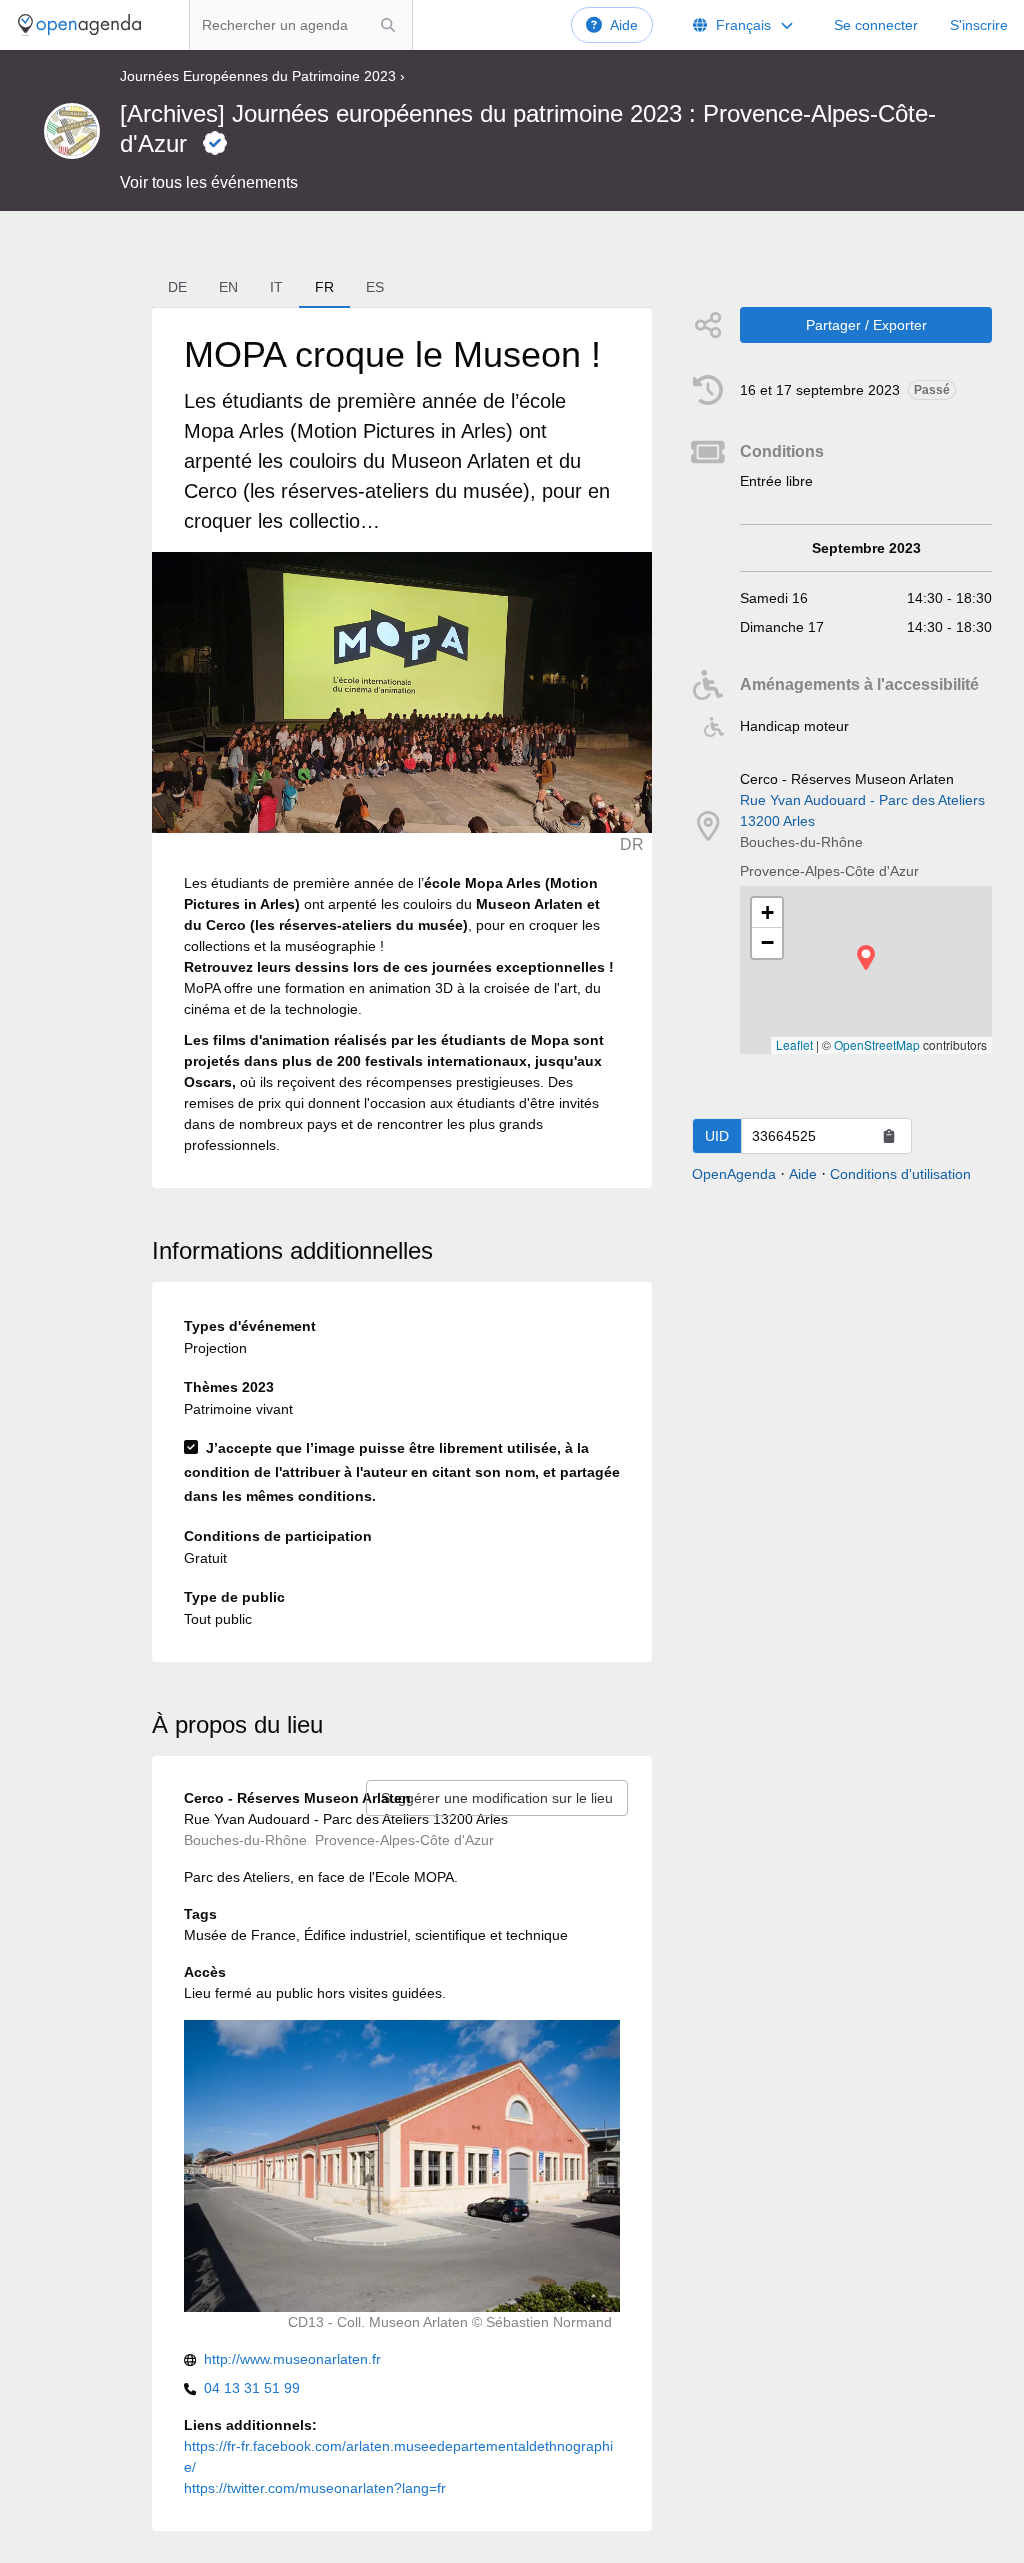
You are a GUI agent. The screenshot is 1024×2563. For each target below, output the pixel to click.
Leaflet (794, 1044)
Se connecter (876, 25)
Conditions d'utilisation (900, 1174)
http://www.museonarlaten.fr (292, 2359)
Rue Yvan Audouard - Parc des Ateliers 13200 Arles (862, 810)
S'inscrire (979, 25)
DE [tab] (177, 287)
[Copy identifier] (889, 1136)
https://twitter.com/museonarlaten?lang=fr (315, 2488)
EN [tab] (228, 287)
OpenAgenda (734, 1174)
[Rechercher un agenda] (388, 25)
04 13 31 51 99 (252, 2388)
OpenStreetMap (877, 1044)
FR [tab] (324, 287)
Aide (624, 25)
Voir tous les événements (209, 182)
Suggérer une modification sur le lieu (497, 1798)
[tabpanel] (402, 748)
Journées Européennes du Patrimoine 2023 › (262, 76)
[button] (866, 957)
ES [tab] (375, 287)
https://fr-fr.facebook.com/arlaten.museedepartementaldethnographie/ (398, 2456)
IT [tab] (276, 287)
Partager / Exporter (866, 325)
